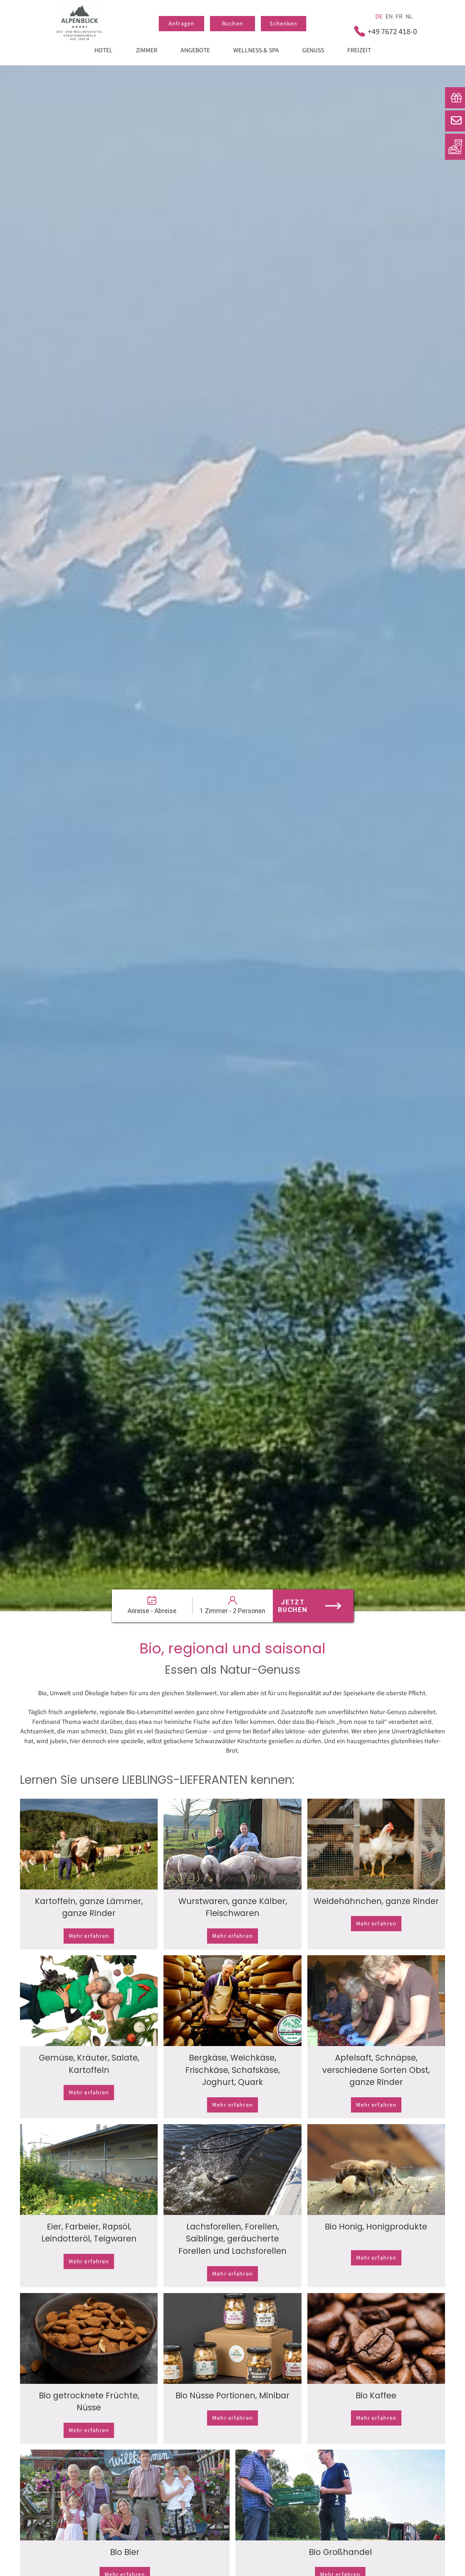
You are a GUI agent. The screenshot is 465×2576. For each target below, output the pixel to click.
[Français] (399, 17)
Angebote (195, 50)
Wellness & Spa (256, 50)
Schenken (283, 24)
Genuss (313, 50)
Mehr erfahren (89, 1936)
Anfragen (181, 24)
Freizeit (359, 50)
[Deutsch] (379, 17)
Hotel (104, 50)
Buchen (232, 24)
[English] (389, 17)
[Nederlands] (409, 17)
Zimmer (147, 50)
